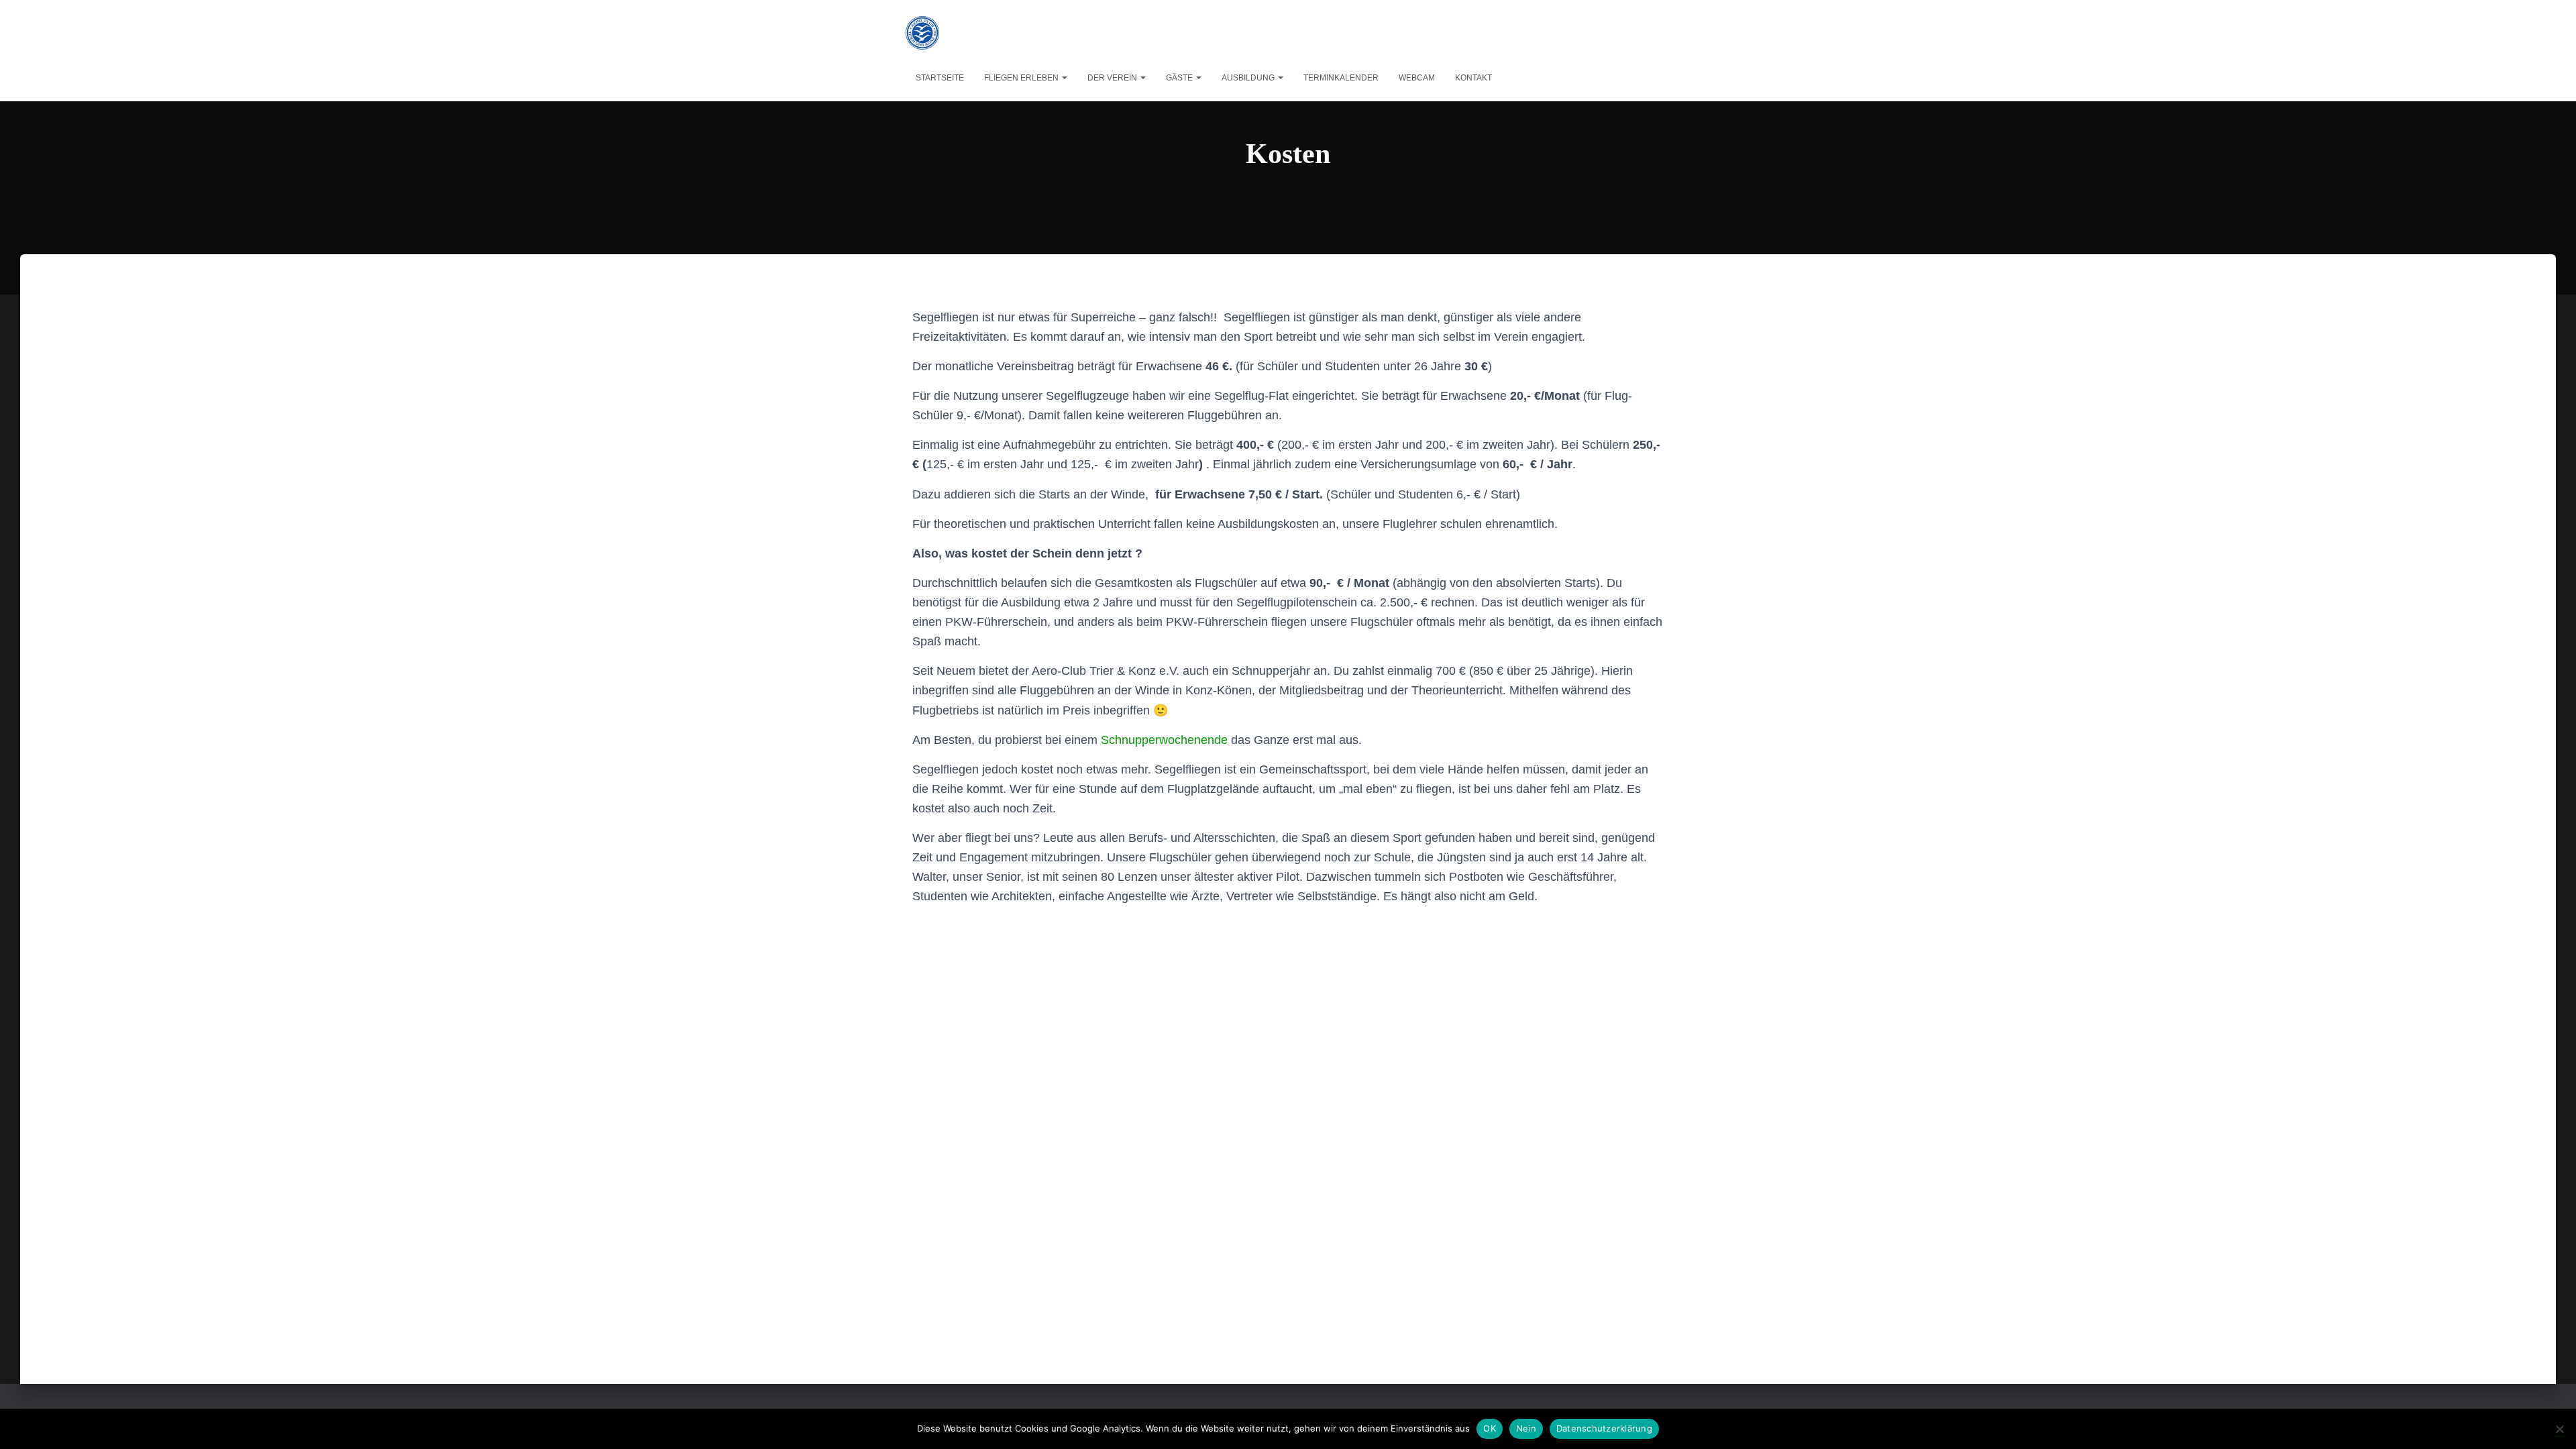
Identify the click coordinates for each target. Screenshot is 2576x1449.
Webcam (1417, 78)
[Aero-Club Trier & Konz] (922, 33)
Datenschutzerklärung (1604, 1428)
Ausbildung (1249, 78)
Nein (1526, 1428)
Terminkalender (1341, 78)
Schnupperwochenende (1164, 740)
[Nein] (2559, 1429)
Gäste (1180, 78)
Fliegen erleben (1022, 78)
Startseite (940, 78)
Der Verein (1113, 78)
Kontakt (1473, 78)
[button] (1064, 78)
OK (1490, 1428)
